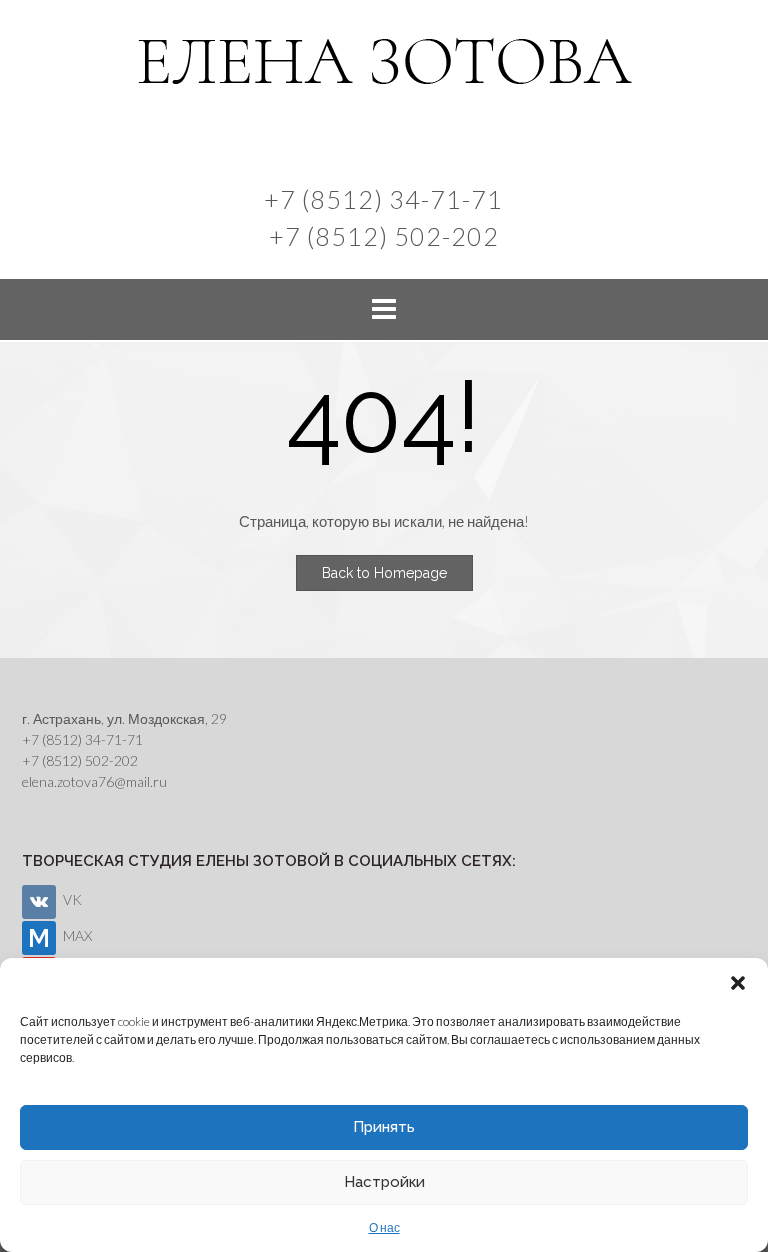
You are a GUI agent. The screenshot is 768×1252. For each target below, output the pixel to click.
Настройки (384, 1182)
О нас (384, 1227)
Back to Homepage (384, 573)
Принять (384, 1127)
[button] (738, 983)
